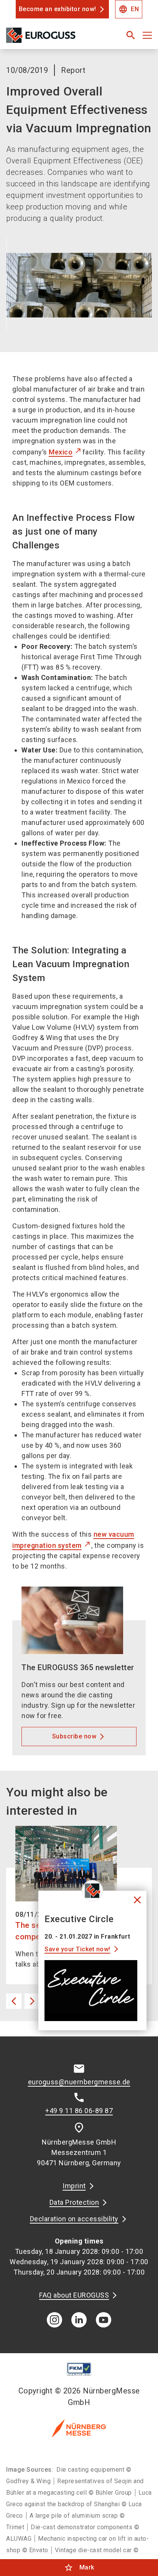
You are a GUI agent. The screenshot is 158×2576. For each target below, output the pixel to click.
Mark (79, 2568)
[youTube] (104, 2320)
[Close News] (92, 1891)
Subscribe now (74, 1736)
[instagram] (54, 2320)
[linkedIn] (79, 2320)
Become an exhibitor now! (58, 9)
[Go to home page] (54, 38)
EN (129, 9)
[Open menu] (147, 35)
